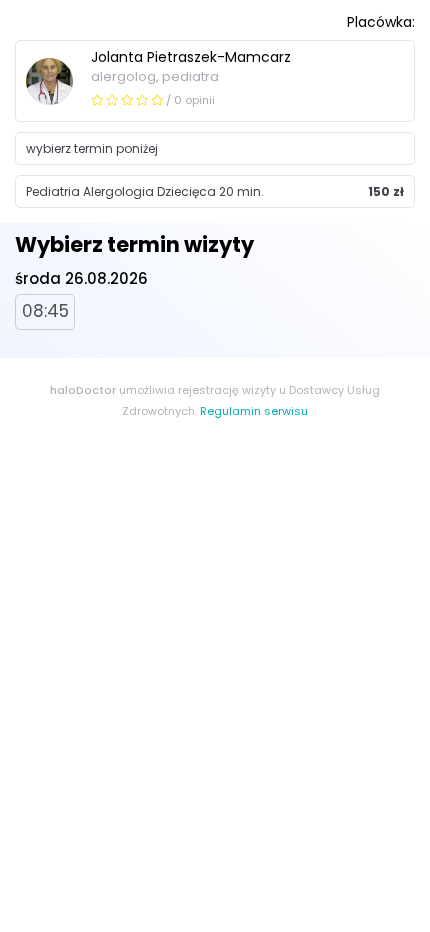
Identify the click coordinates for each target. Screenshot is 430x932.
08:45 (45, 311)
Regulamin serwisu (254, 411)
